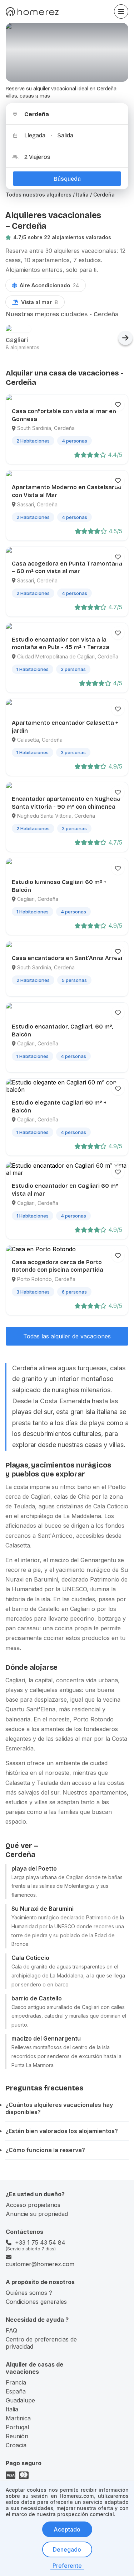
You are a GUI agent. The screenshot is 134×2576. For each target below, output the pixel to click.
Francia (16, 2382)
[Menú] (121, 11)
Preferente (67, 2566)
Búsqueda (67, 179)
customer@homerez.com (40, 2264)
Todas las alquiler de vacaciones (67, 1336)
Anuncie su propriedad (37, 2214)
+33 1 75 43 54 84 (40, 2242)
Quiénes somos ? (29, 2293)
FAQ (11, 2330)
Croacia (16, 2445)
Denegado (67, 2549)
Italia (12, 2409)
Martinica (18, 2418)
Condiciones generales (36, 2302)
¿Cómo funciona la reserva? (45, 2150)
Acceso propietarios (33, 2205)
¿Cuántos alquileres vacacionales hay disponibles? (59, 2108)
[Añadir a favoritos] (118, 405)
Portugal (17, 2427)
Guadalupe (20, 2400)
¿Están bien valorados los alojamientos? (62, 2131)
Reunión (17, 2436)
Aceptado (67, 2529)
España (16, 2391)
